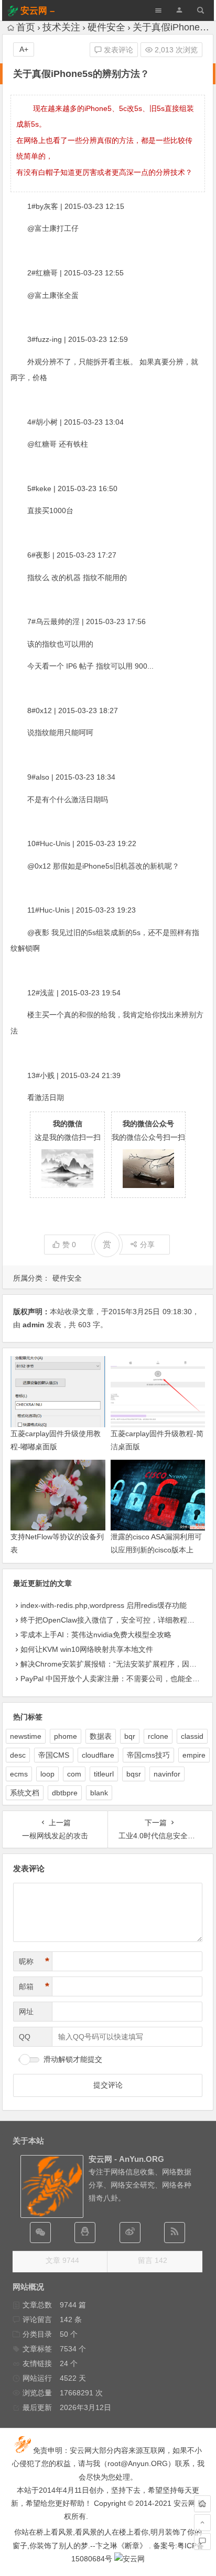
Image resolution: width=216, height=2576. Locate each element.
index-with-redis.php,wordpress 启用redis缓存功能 (104, 1605)
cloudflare (98, 1755)
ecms (19, 1774)
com (74, 1774)
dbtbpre (65, 1793)
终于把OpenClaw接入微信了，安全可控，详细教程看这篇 (115, 1620)
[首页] (202, 2504)
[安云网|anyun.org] (129, 2559)
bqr (130, 1736)
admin (34, 1325)
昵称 (34, 1961)
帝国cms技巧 (148, 1755)
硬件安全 (106, 27)
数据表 (101, 1736)
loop (47, 1774)
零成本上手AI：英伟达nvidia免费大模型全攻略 (96, 1635)
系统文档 (25, 1793)
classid (192, 1736)
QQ (25, 2037)
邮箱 (34, 1986)
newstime (26, 1736)
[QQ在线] (85, 2233)
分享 (147, 1245)
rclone (158, 1736)
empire (194, 1755)
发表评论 (117, 50)
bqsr (134, 1774)
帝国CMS (54, 1755)
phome (66, 1736)
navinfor (167, 1774)
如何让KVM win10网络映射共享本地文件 (87, 1649)
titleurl (104, 1774)
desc (18, 1755)
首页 (26, 27)
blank (99, 1793)
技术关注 (61, 27)
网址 (26, 2012)
